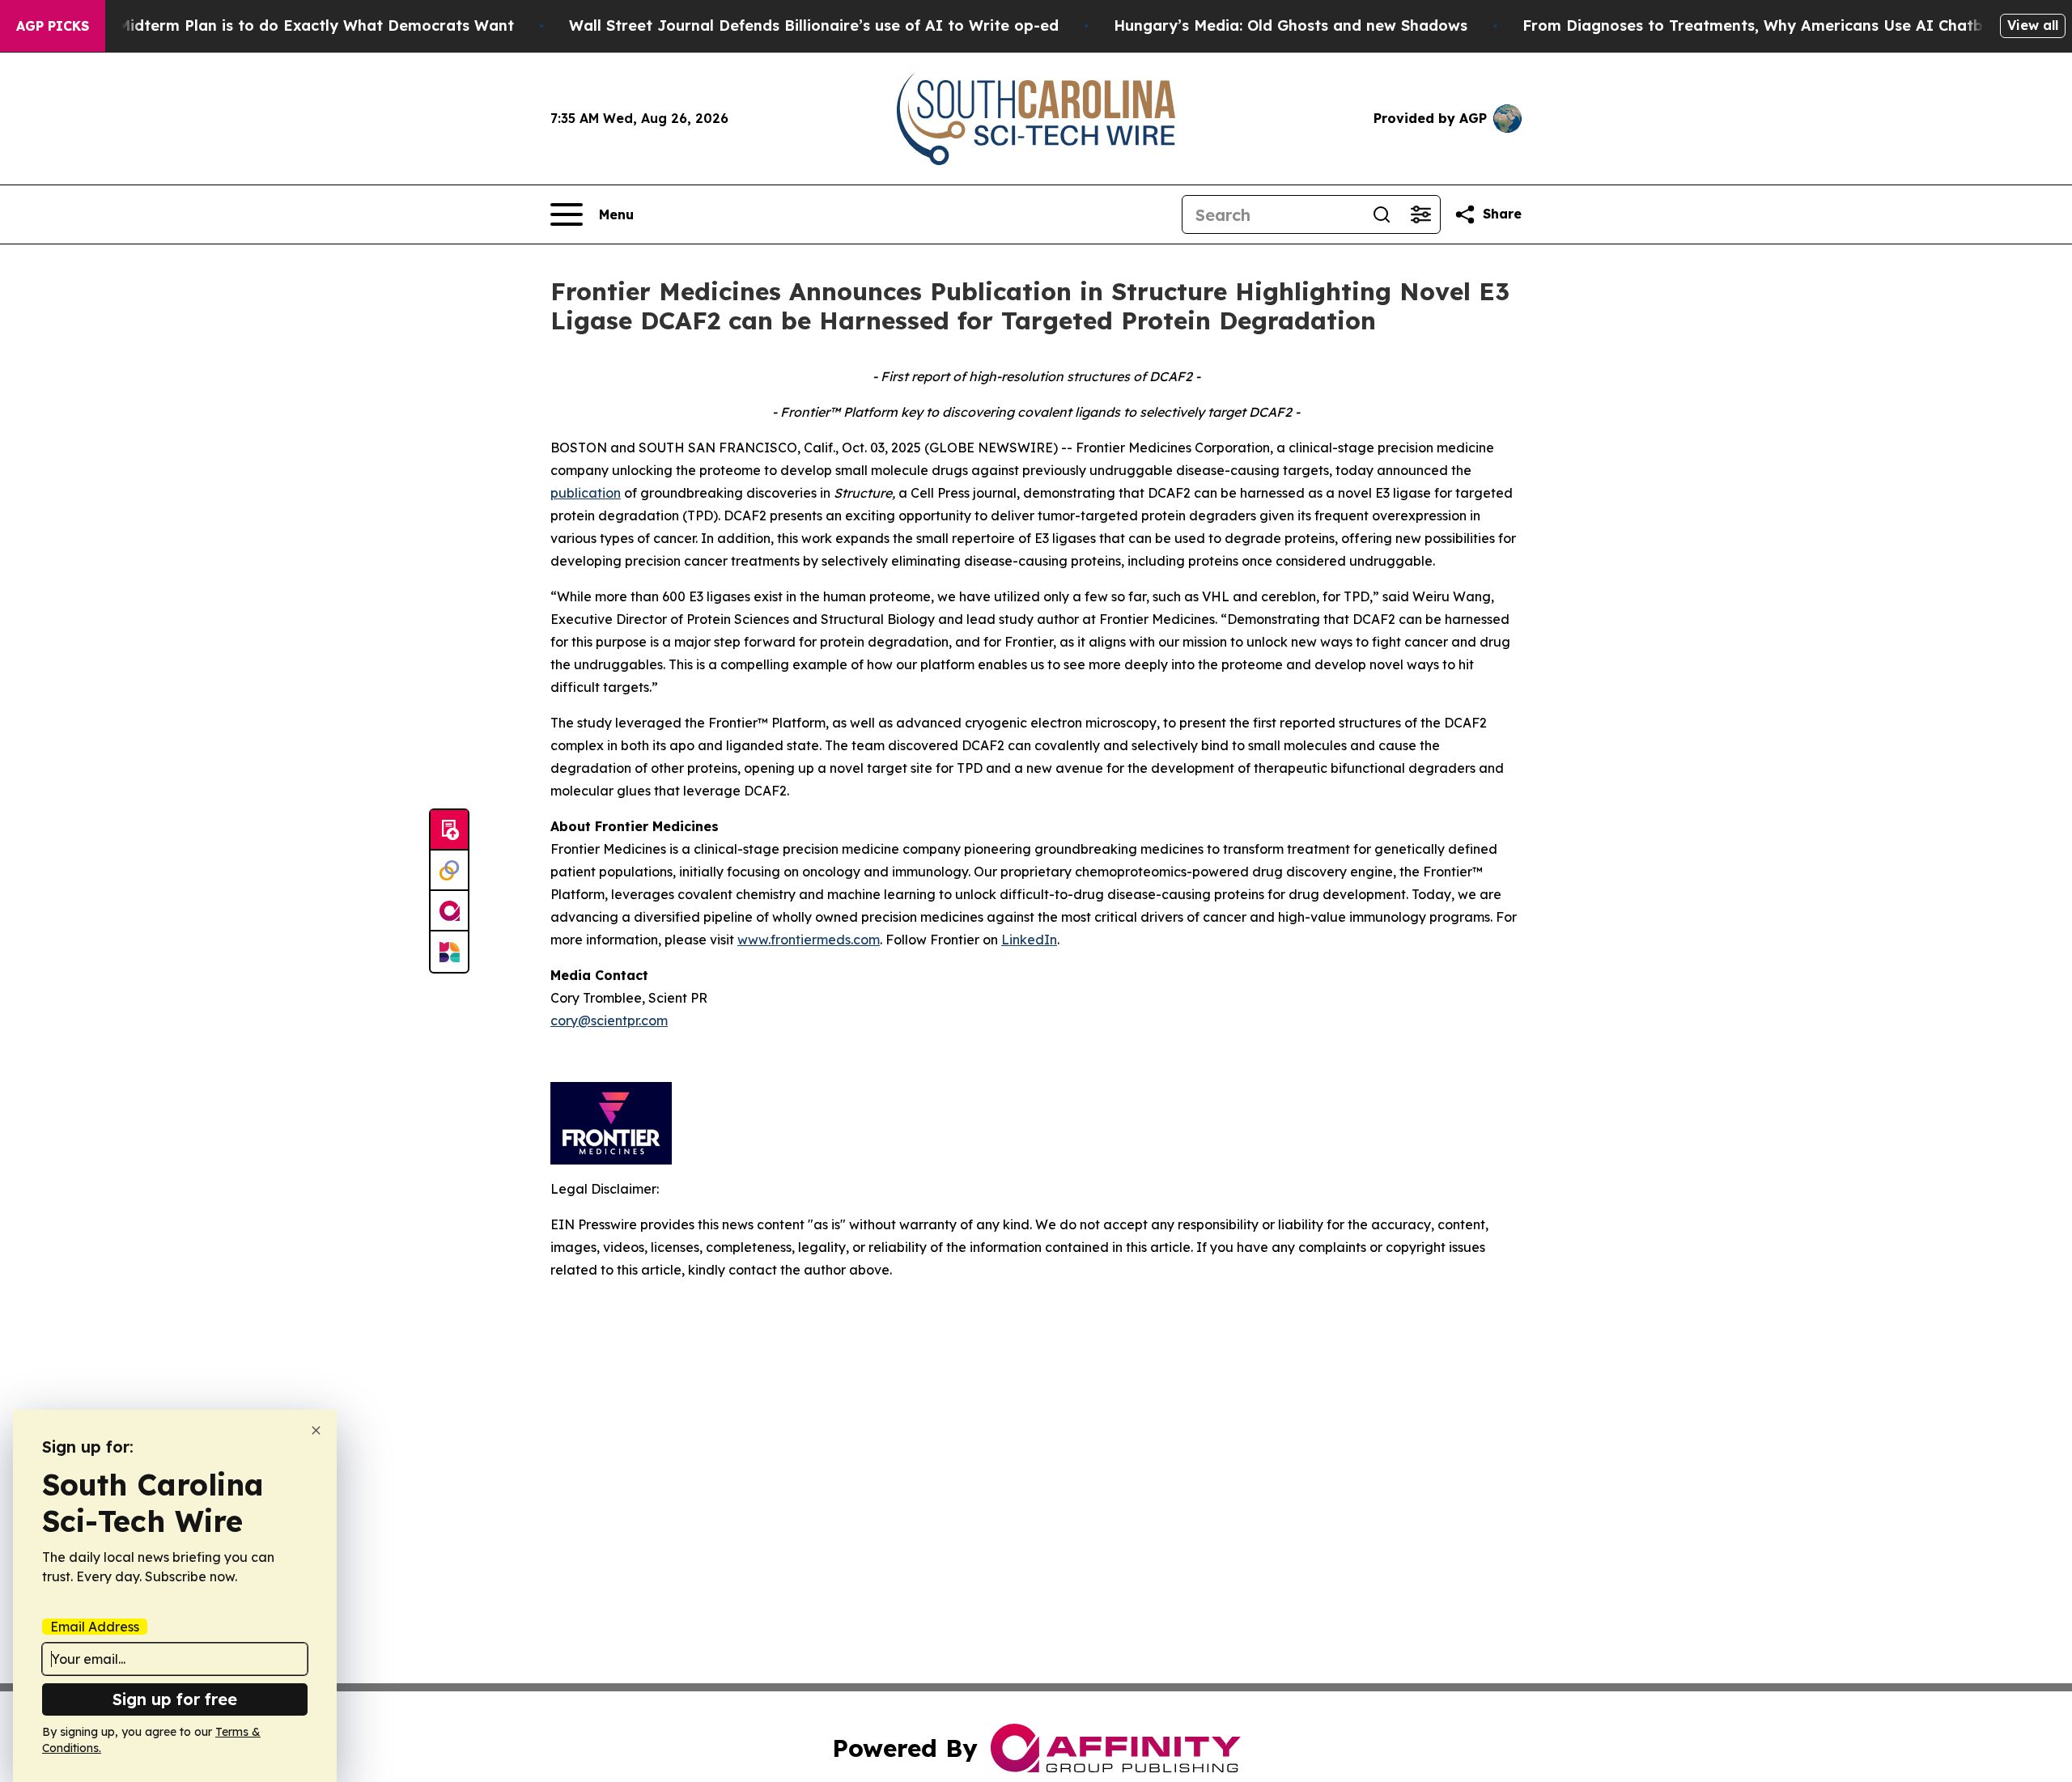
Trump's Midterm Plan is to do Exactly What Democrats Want (284, 25)
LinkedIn (1029, 940)
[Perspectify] (449, 871)
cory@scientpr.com (609, 1020)
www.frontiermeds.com (809, 940)
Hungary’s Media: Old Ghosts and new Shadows (1291, 25)
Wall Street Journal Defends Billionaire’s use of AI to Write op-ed (814, 25)
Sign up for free (175, 1699)
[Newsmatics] (449, 952)
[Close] (316, 1430)
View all (2033, 25)
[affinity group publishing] (449, 911)
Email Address (95, 1627)
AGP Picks (53, 26)
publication (586, 493)
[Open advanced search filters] (1420, 214)
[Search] (1382, 214)
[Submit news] (449, 830)
